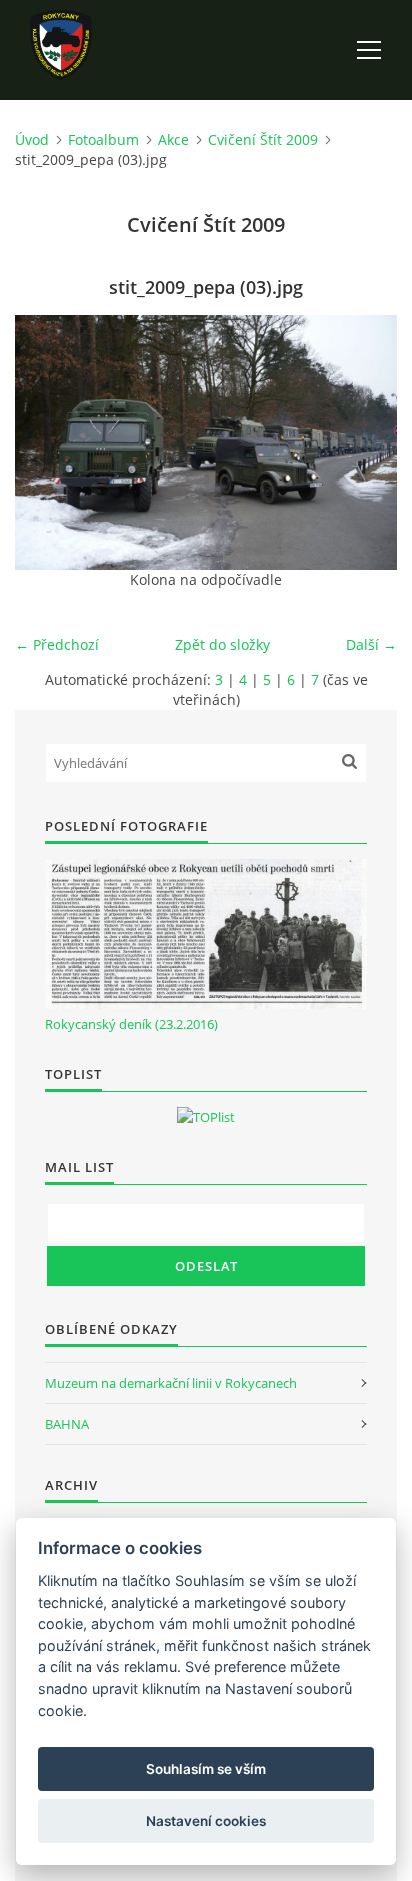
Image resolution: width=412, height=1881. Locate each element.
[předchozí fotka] (47, 442)
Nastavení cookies (206, 1821)
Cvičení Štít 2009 (263, 139)
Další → (371, 644)
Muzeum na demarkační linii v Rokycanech (171, 1383)
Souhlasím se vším (206, 1769)
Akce (173, 139)
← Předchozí (57, 644)
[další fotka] (364, 442)
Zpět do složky (222, 644)
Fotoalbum (103, 139)
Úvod (32, 139)
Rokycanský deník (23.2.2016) (131, 1024)
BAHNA (67, 1424)
